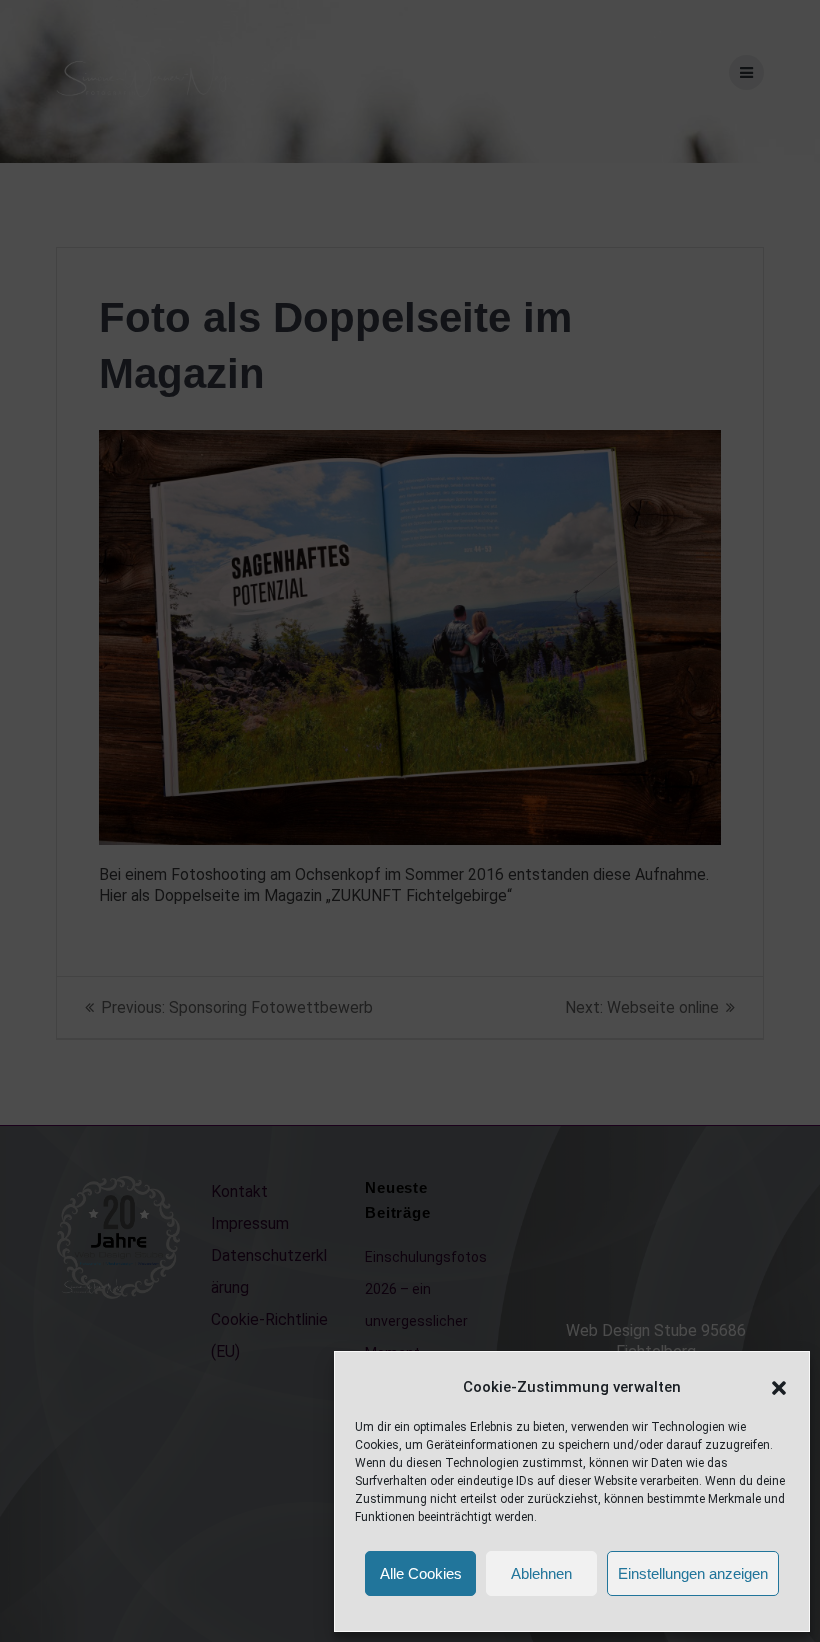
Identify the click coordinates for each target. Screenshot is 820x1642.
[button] (779, 1388)
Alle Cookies (421, 1573)
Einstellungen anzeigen (693, 1573)
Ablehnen (541, 1573)
